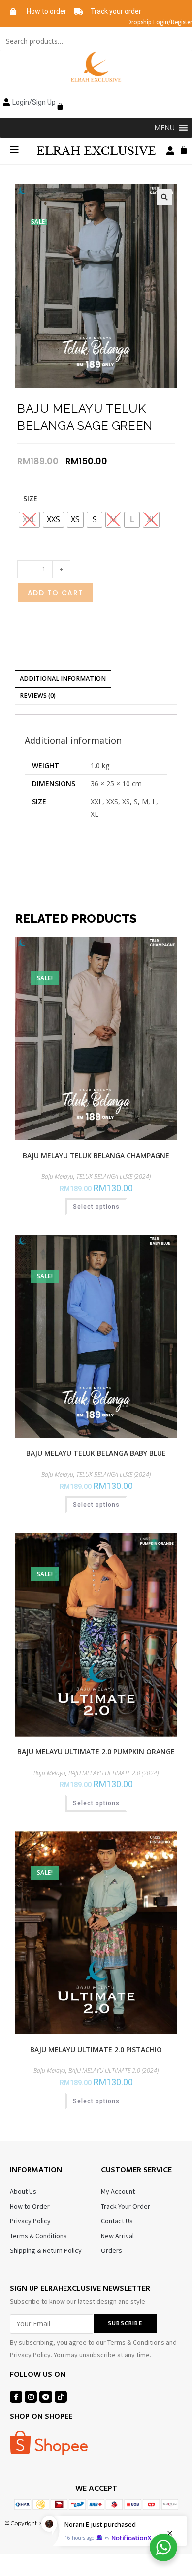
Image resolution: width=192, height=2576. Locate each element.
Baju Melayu (57, 1177)
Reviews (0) (38, 696)
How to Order (30, 2206)
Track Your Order (126, 2206)
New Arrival (117, 2236)
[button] (164, 128)
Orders (112, 2250)
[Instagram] (31, 2397)
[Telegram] (46, 2397)
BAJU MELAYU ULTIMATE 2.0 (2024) (113, 1773)
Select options (96, 1207)
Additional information (63, 678)
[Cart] (58, 101)
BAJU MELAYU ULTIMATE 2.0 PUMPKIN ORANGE (96, 1752)
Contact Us (117, 2221)
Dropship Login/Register (160, 22)
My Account (118, 2191)
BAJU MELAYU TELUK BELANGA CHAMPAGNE (96, 1155)
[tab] (96, 679)
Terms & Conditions (38, 2236)
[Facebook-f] (16, 2397)
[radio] (53, 520)
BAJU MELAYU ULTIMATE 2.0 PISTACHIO (96, 2050)
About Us (23, 2191)
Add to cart (55, 593)
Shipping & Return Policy (46, 2250)
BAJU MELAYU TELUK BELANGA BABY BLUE (96, 1453)
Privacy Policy (30, 2221)
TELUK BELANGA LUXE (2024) (113, 1177)
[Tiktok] (61, 2397)
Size (30, 498)
